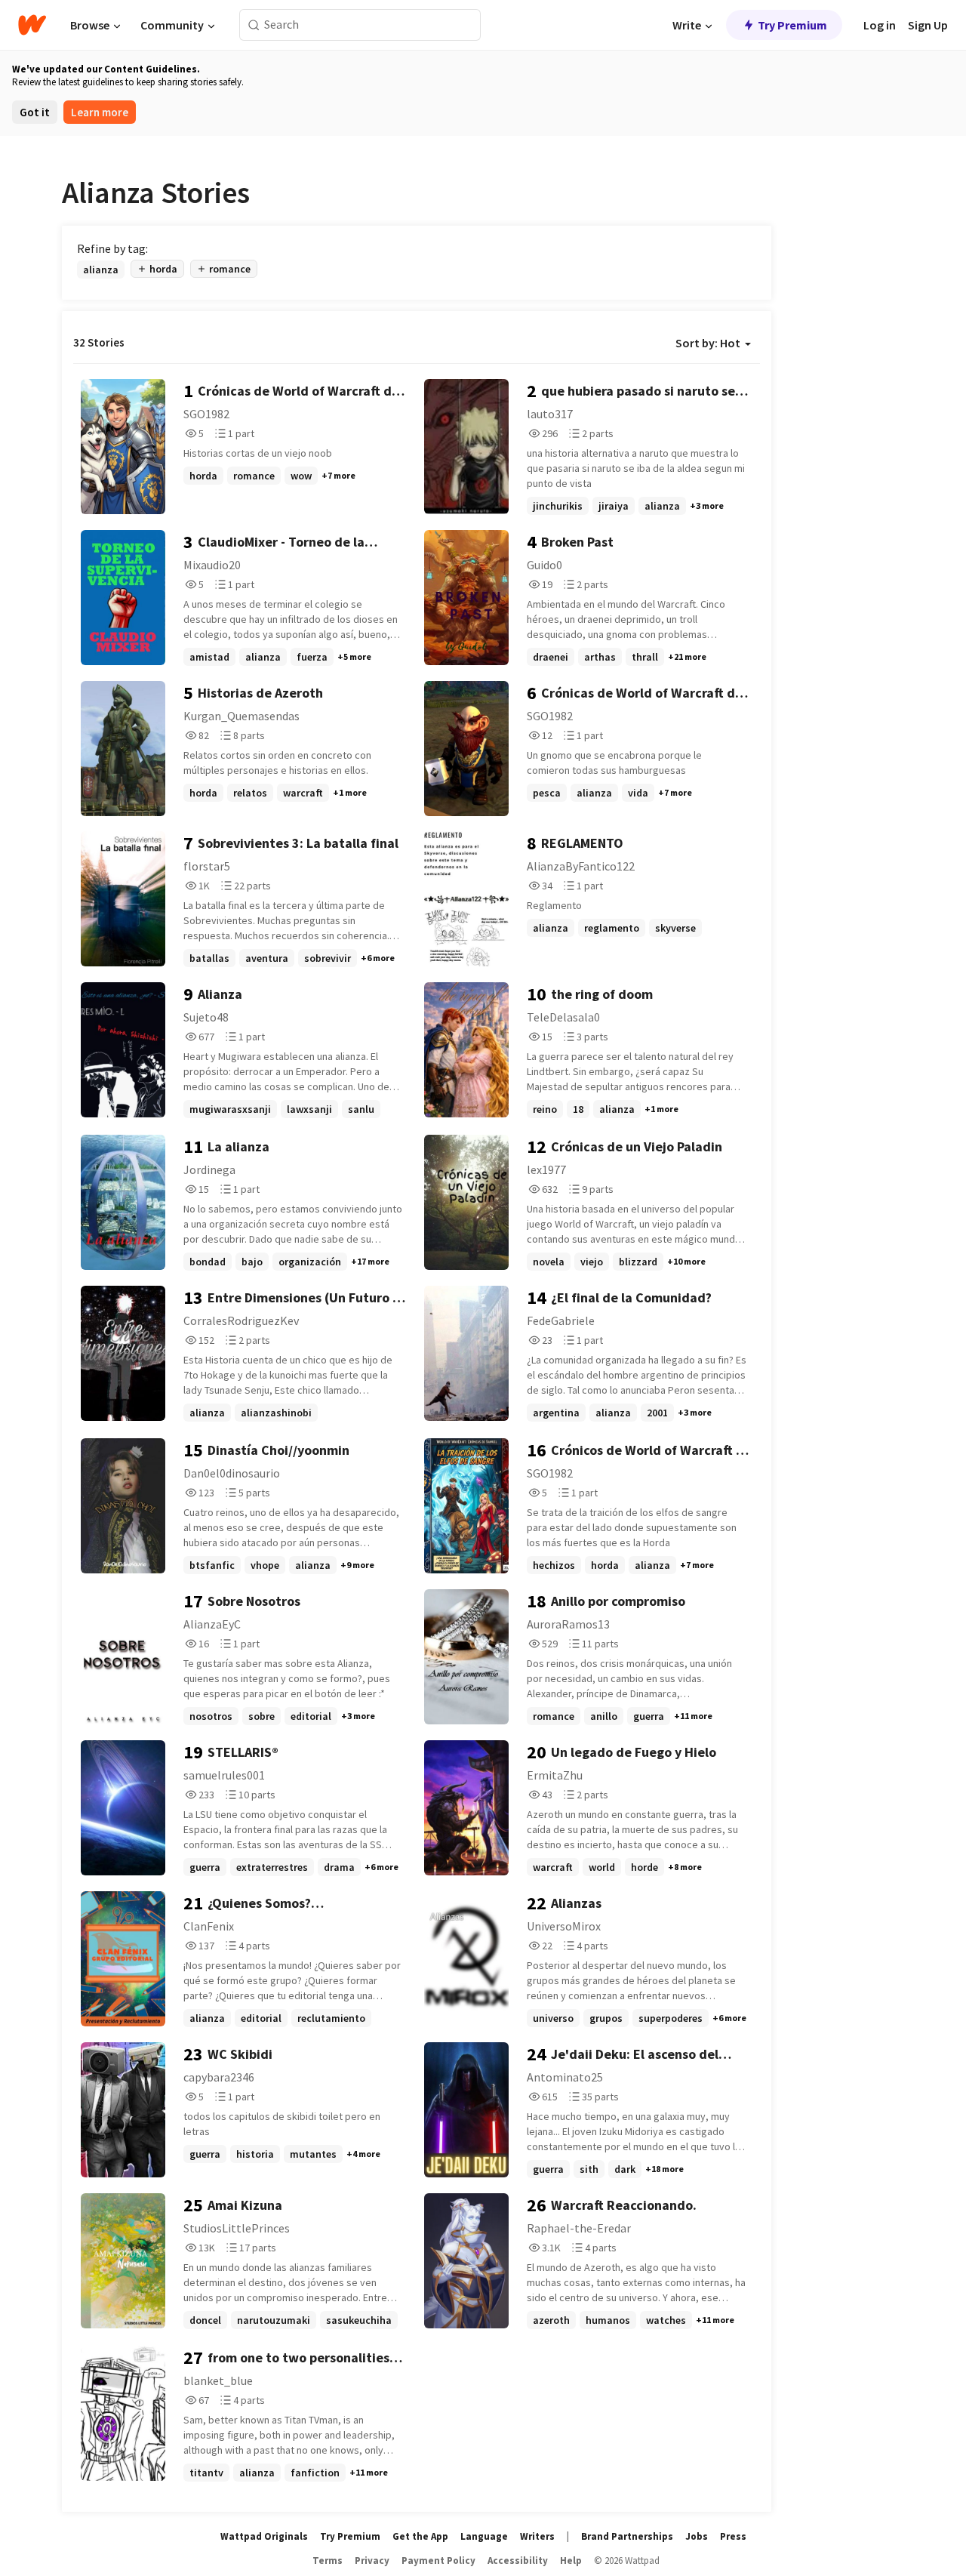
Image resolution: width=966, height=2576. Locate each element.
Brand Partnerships (627, 2536)
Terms (328, 2561)
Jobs (697, 2536)
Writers (537, 2536)
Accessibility (518, 2561)
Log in (880, 25)
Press (733, 2536)
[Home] (32, 25)
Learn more (100, 112)
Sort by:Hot (708, 343)
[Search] (254, 25)
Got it (35, 112)
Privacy (372, 2561)
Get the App (420, 2536)
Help (571, 2561)
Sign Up (928, 25)
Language (484, 2536)
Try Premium (792, 25)
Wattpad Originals (264, 2536)
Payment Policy (438, 2561)
